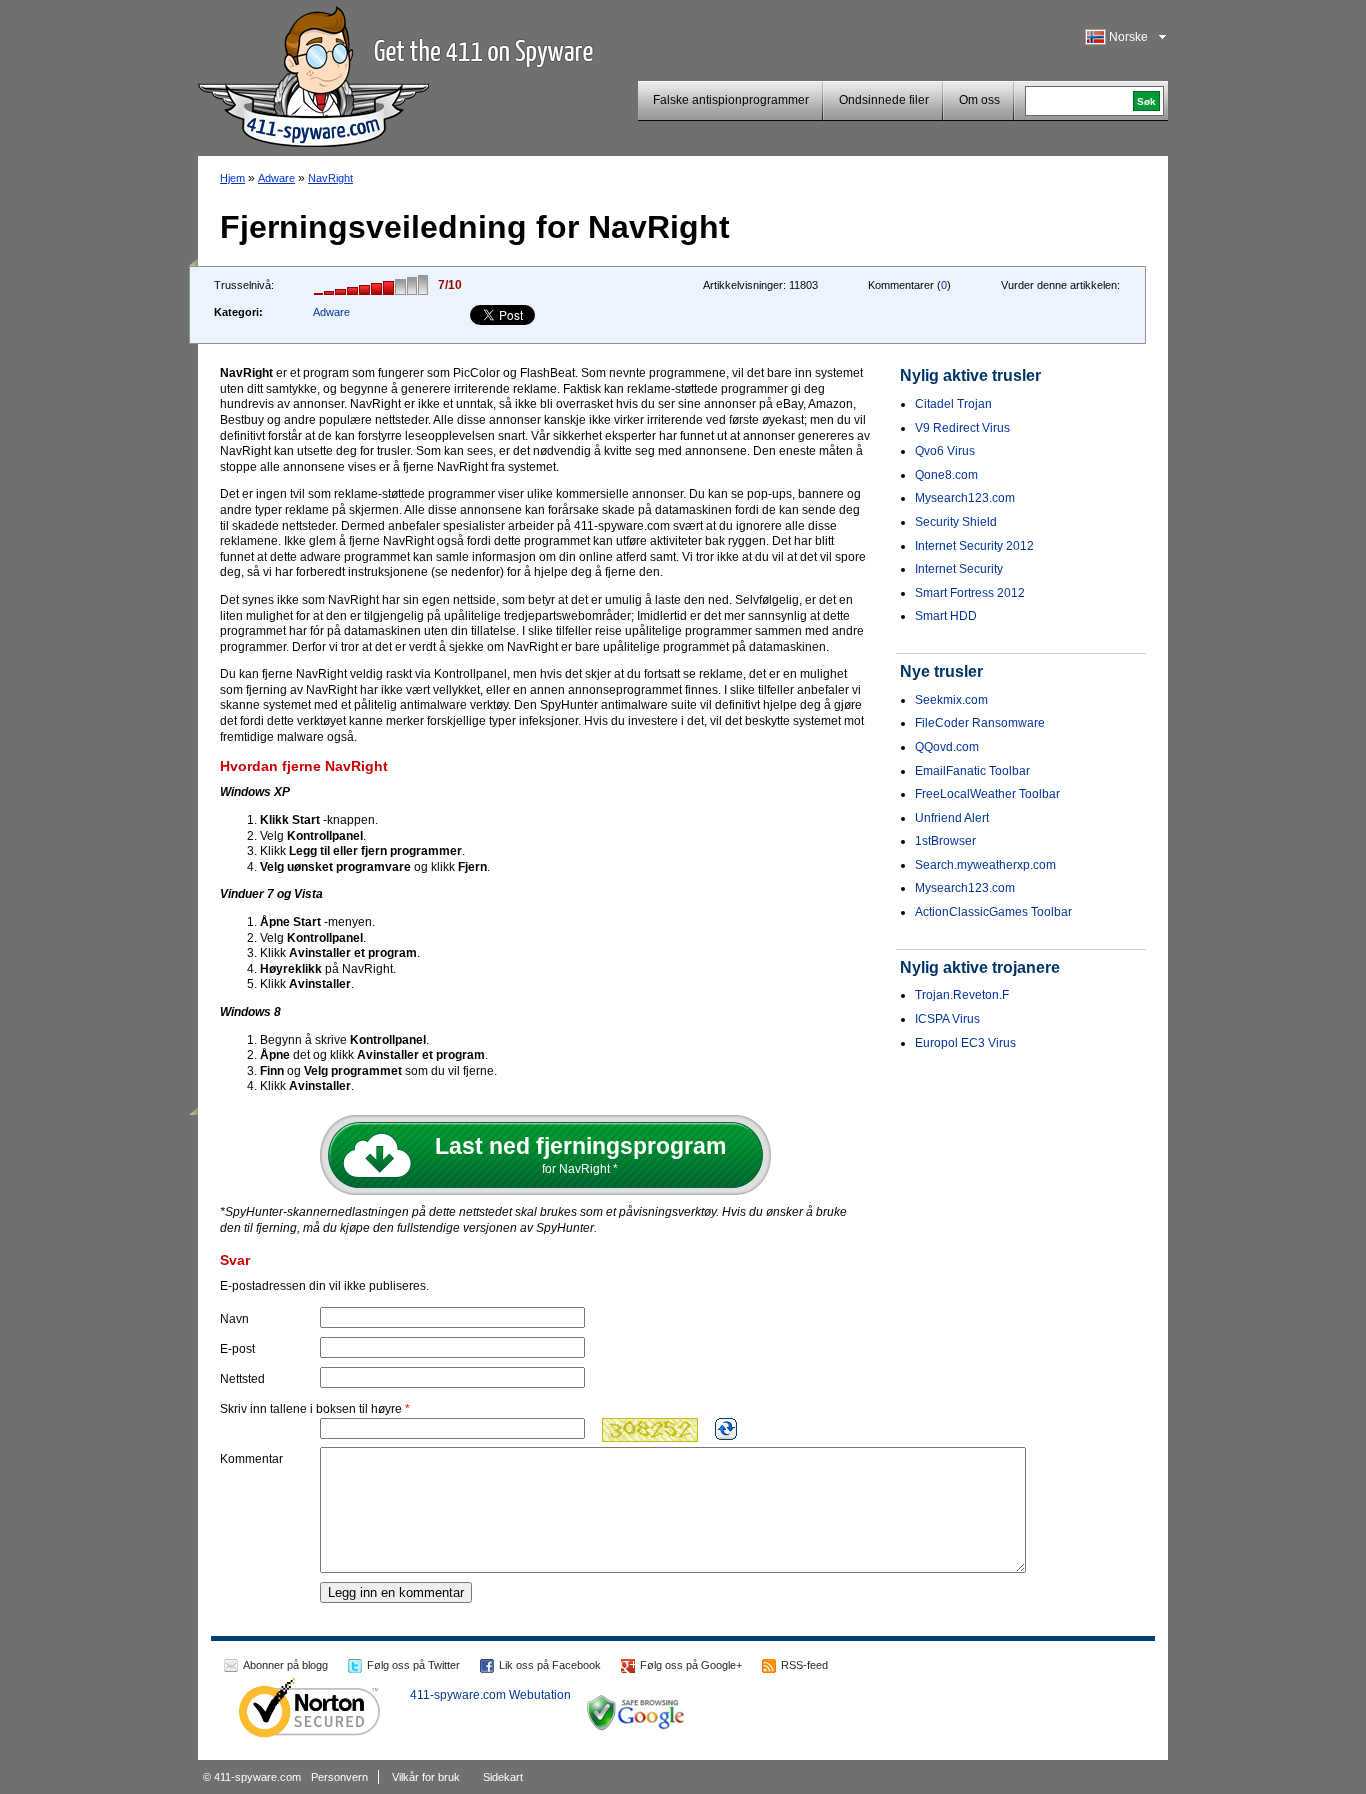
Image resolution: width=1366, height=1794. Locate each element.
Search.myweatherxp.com (985, 865)
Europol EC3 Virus (965, 1043)
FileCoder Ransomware (980, 723)
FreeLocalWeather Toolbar (987, 794)
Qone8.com (946, 475)
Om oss (979, 100)
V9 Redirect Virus (962, 428)
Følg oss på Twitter (413, 1665)
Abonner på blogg (285, 1665)
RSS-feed (804, 1665)
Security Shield (956, 522)
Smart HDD (946, 616)
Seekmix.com (951, 700)
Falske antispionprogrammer (731, 100)
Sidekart (503, 1777)
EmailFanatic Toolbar (972, 771)
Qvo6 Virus (945, 451)
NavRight (330, 178)
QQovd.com (947, 747)
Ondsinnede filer (884, 100)
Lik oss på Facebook (550, 1665)
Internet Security (959, 569)
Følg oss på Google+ (691, 1665)
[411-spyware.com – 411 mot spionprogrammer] (313, 74)
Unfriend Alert (952, 818)
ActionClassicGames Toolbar (993, 912)
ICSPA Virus (947, 1019)
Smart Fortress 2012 (970, 593)
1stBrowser (945, 841)
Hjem (232, 178)
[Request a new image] (726, 1429)
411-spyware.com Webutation (490, 1695)
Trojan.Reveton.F (962, 995)
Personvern (339, 1777)
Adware (276, 178)
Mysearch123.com (965, 498)
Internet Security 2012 (974, 546)
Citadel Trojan (953, 404)
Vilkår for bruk (426, 1777)
